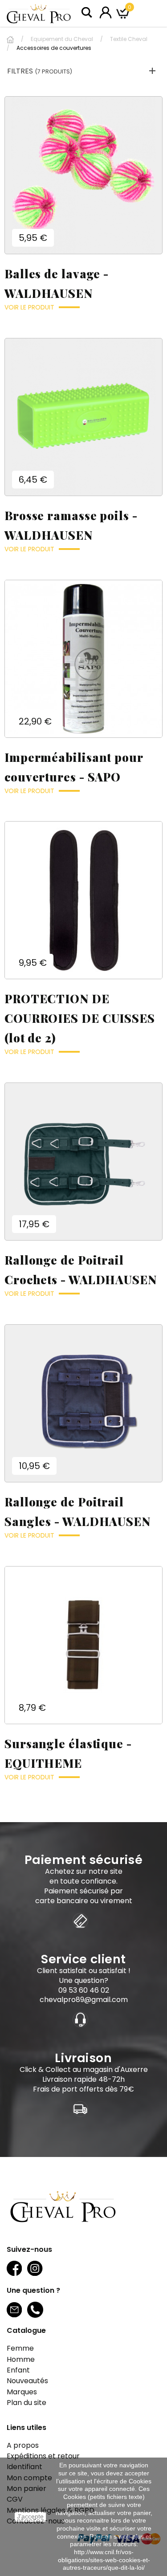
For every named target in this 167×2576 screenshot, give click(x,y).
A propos (23, 2445)
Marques (22, 2392)
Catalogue (26, 2330)
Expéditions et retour (43, 2456)
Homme (21, 2359)
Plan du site (26, 2403)
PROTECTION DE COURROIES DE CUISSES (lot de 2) (80, 1018)
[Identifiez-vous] (106, 12)
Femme (20, 2348)
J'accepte (30, 2517)
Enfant (18, 2370)
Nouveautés (27, 2381)
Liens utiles (26, 2427)
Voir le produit (29, 307)
